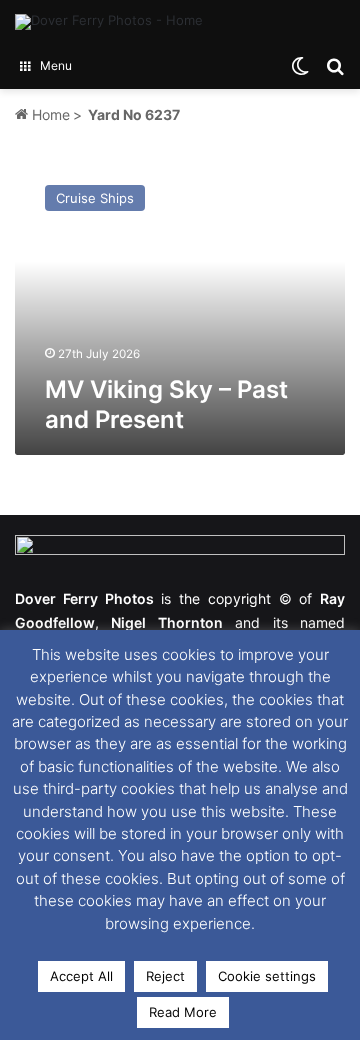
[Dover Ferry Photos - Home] (109, 22)
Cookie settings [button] (267, 976)
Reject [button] (165, 976)
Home (49, 114)
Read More (183, 1012)
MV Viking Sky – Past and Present (166, 404)
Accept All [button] (81, 976)
